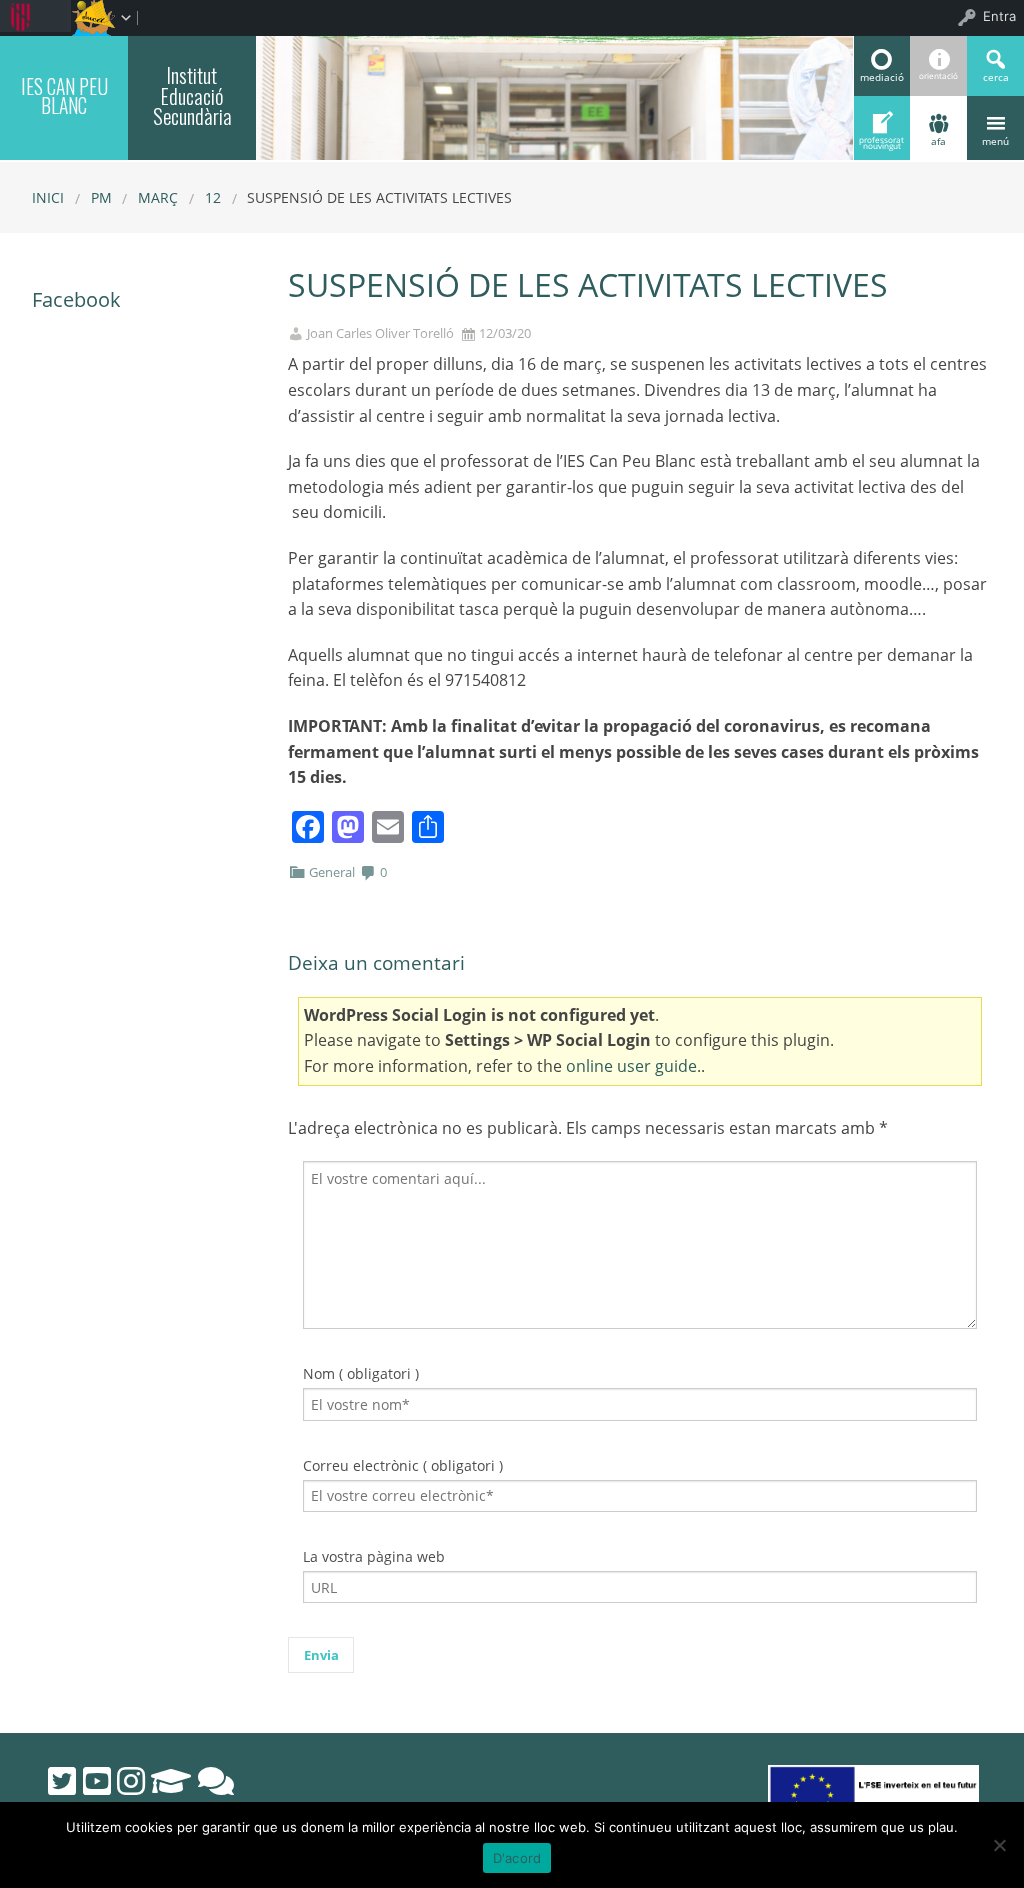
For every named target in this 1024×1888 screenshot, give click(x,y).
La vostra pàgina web (374, 1556)
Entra (999, 16)
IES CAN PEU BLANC (64, 96)
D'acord (517, 1858)
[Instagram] (131, 1781)
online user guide (631, 1066)
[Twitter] (62, 1781)
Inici (48, 197)
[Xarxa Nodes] (216, 1781)
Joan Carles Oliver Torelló (380, 333)
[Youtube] (97, 1781)
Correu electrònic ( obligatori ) (403, 1465)
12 (213, 197)
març (158, 197)
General (332, 872)
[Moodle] (171, 1781)
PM (101, 197)
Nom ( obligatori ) (361, 1373)
